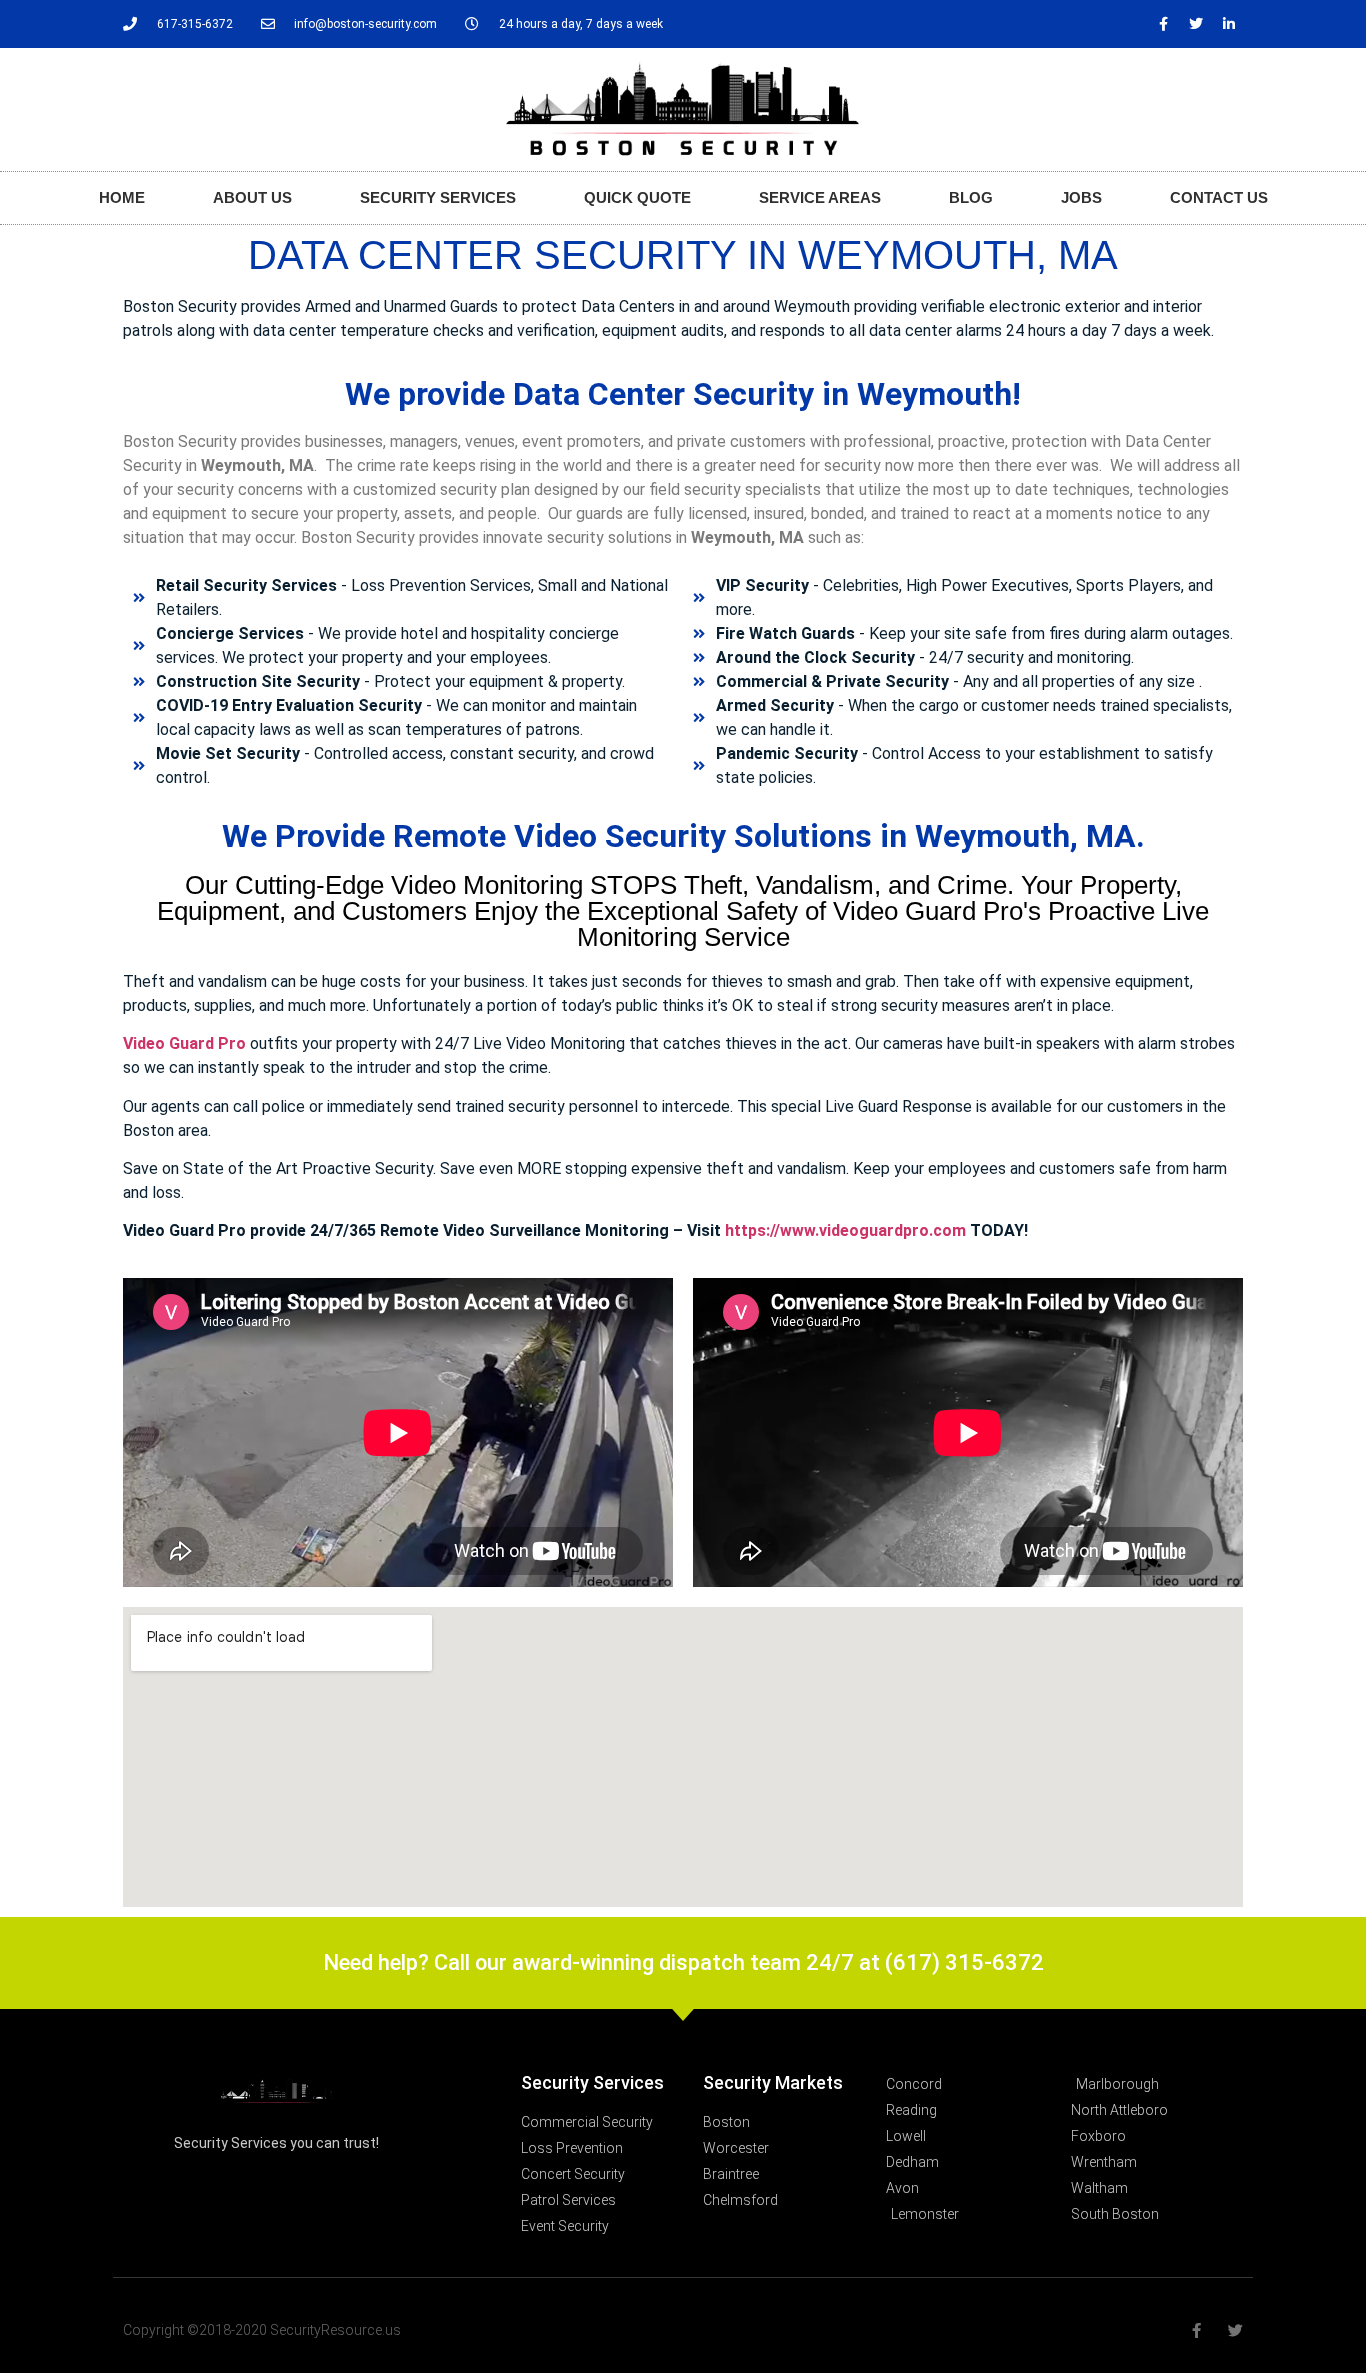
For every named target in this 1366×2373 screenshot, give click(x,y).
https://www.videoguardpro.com (845, 1230)
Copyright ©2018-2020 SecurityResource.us (262, 2330)
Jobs (1081, 197)
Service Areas (820, 197)
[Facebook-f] (1163, 24)
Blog (971, 197)
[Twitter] (1196, 24)
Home (122, 197)
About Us (252, 197)
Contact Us (1219, 197)
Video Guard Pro (184, 1043)
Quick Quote (637, 197)
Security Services (438, 197)
